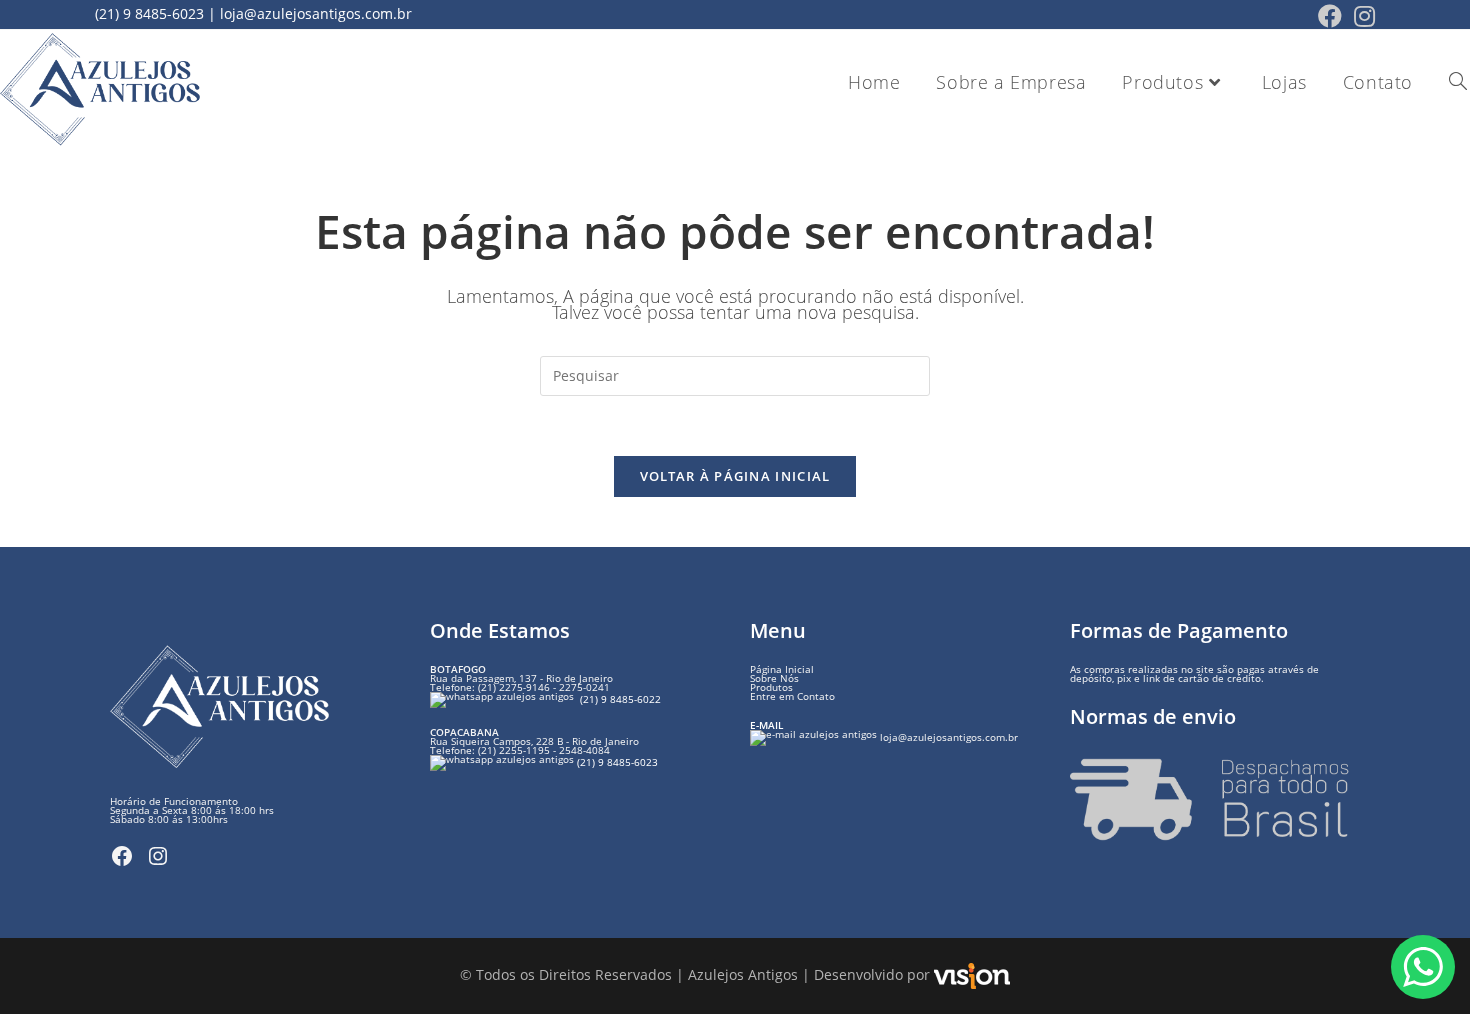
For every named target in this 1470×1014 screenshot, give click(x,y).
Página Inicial (782, 669)
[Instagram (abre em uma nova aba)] (1361, 16)
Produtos (771, 687)
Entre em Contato (792, 696)
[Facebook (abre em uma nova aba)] (1330, 16)
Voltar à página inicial (735, 476)
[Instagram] (158, 856)
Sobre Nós (774, 678)
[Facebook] (122, 856)
